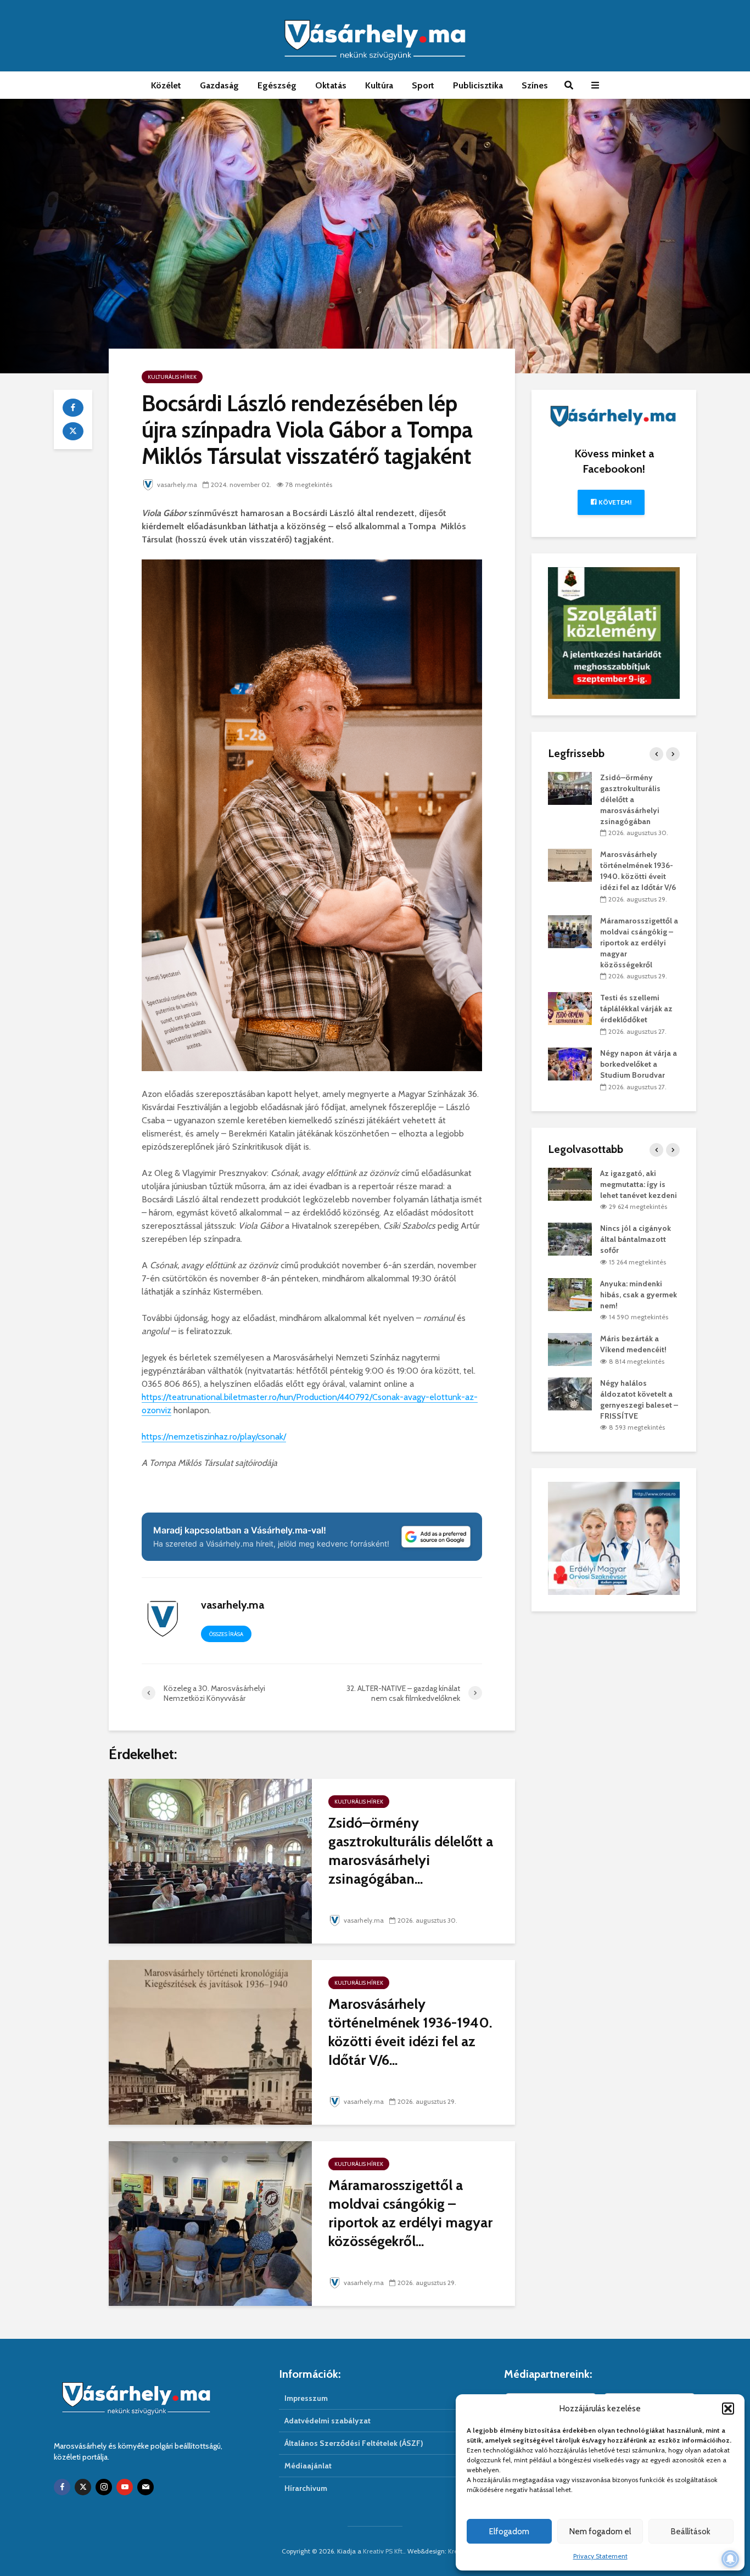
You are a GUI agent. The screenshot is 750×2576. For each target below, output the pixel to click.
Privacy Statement (600, 2556)
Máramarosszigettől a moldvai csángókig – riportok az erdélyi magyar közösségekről (639, 943)
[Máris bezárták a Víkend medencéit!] (570, 1349)
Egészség (277, 85)
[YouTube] (125, 2487)
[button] (728, 2409)
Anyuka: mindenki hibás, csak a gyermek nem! (639, 1295)
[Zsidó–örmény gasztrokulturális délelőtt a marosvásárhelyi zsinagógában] (210, 1860)
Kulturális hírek (172, 377)
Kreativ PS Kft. (384, 2551)
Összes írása (226, 1634)
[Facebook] (62, 2487)
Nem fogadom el (600, 2532)
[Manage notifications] (730, 2559)
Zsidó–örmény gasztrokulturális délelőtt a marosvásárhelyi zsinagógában (630, 799)
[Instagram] (104, 2487)
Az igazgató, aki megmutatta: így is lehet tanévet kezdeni (639, 1184)
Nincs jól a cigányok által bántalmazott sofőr (636, 1239)
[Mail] (145, 2487)
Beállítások (691, 2532)
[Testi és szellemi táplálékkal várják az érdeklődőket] (570, 1008)
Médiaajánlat (308, 2466)
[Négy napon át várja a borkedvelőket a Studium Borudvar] (570, 1063)
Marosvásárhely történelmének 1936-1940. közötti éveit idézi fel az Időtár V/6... (410, 2032)
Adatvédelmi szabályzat (328, 2421)
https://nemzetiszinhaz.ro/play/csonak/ (214, 1437)
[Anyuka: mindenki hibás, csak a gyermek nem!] (570, 1293)
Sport (423, 85)
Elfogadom (509, 2532)
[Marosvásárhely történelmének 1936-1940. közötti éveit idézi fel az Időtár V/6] (210, 2042)
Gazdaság (219, 85)
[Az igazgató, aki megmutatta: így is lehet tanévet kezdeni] (570, 1183)
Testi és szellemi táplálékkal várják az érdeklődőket (636, 1009)
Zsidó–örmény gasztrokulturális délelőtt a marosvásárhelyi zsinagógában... (411, 1851)
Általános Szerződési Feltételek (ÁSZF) (354, 2443)
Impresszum (306, 2398)
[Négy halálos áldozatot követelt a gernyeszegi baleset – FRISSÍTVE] (570, 1393)
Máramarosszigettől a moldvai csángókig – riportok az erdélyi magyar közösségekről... (410, 2213)
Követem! (614, 502)
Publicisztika (478, 85)
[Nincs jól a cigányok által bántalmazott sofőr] (570, 1239)
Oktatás (331, 85)
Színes (535, 85)
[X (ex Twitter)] (83, 2487)
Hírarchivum (306, 2488)
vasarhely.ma (177, 485)
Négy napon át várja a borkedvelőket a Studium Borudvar (639, 1064)
